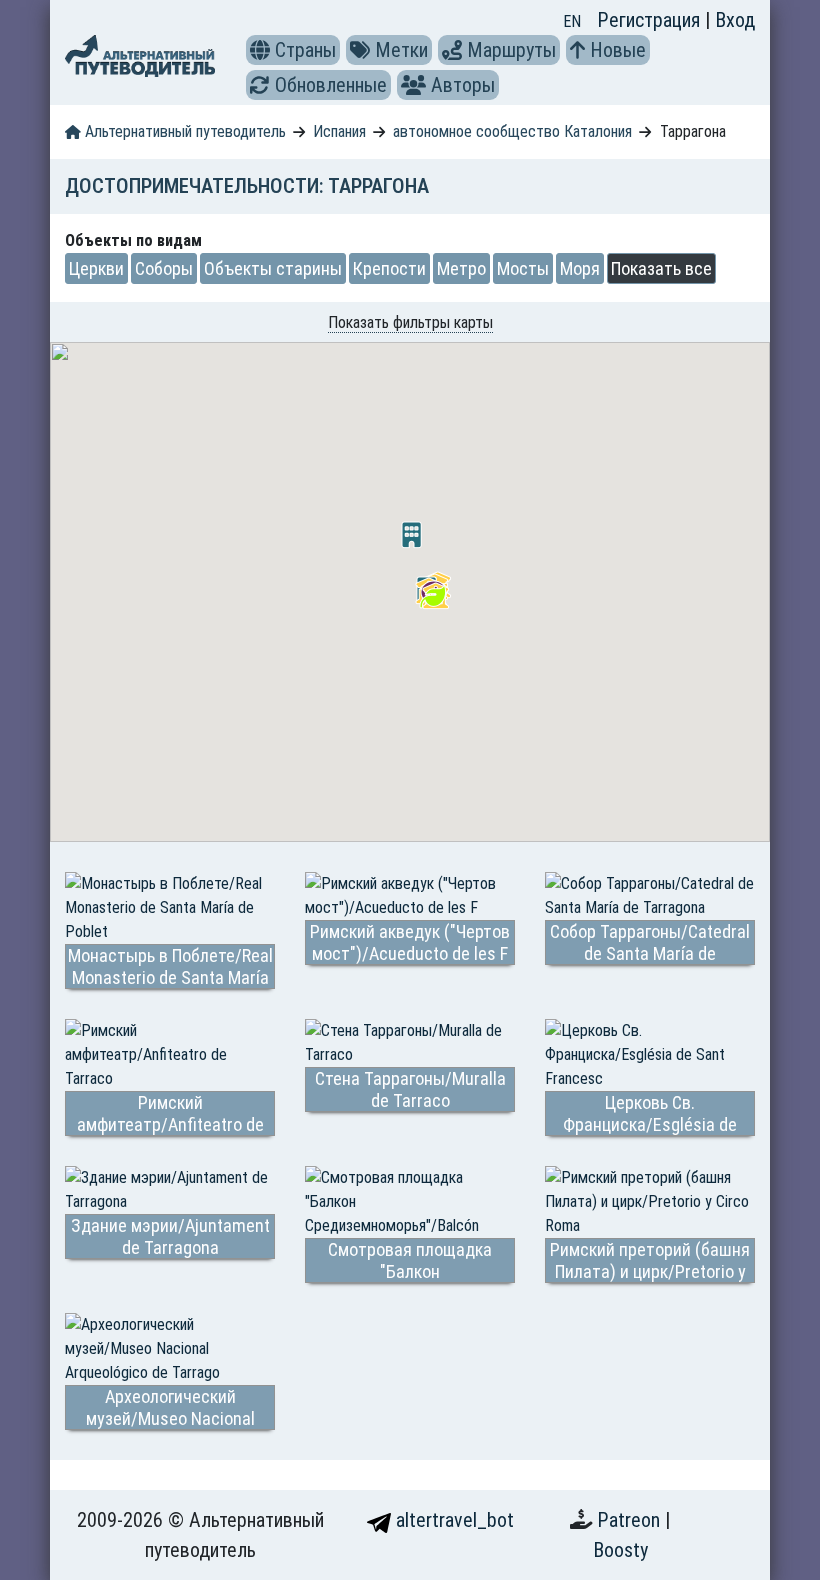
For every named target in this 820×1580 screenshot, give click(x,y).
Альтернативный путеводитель (183, 131)
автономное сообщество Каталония (512, 131)
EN (572, 21)
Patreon (631, 1520)
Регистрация (651, 20)
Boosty (620, 1550)
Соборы (164, 268)
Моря (580, 268)
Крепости (389, 268)
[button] (260, 50)
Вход (735, 20)
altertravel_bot (452, 1520)
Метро (461, 268)
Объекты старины (273, 268)
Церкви (96, 268)
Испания (339, 131)
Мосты (523, 268)
